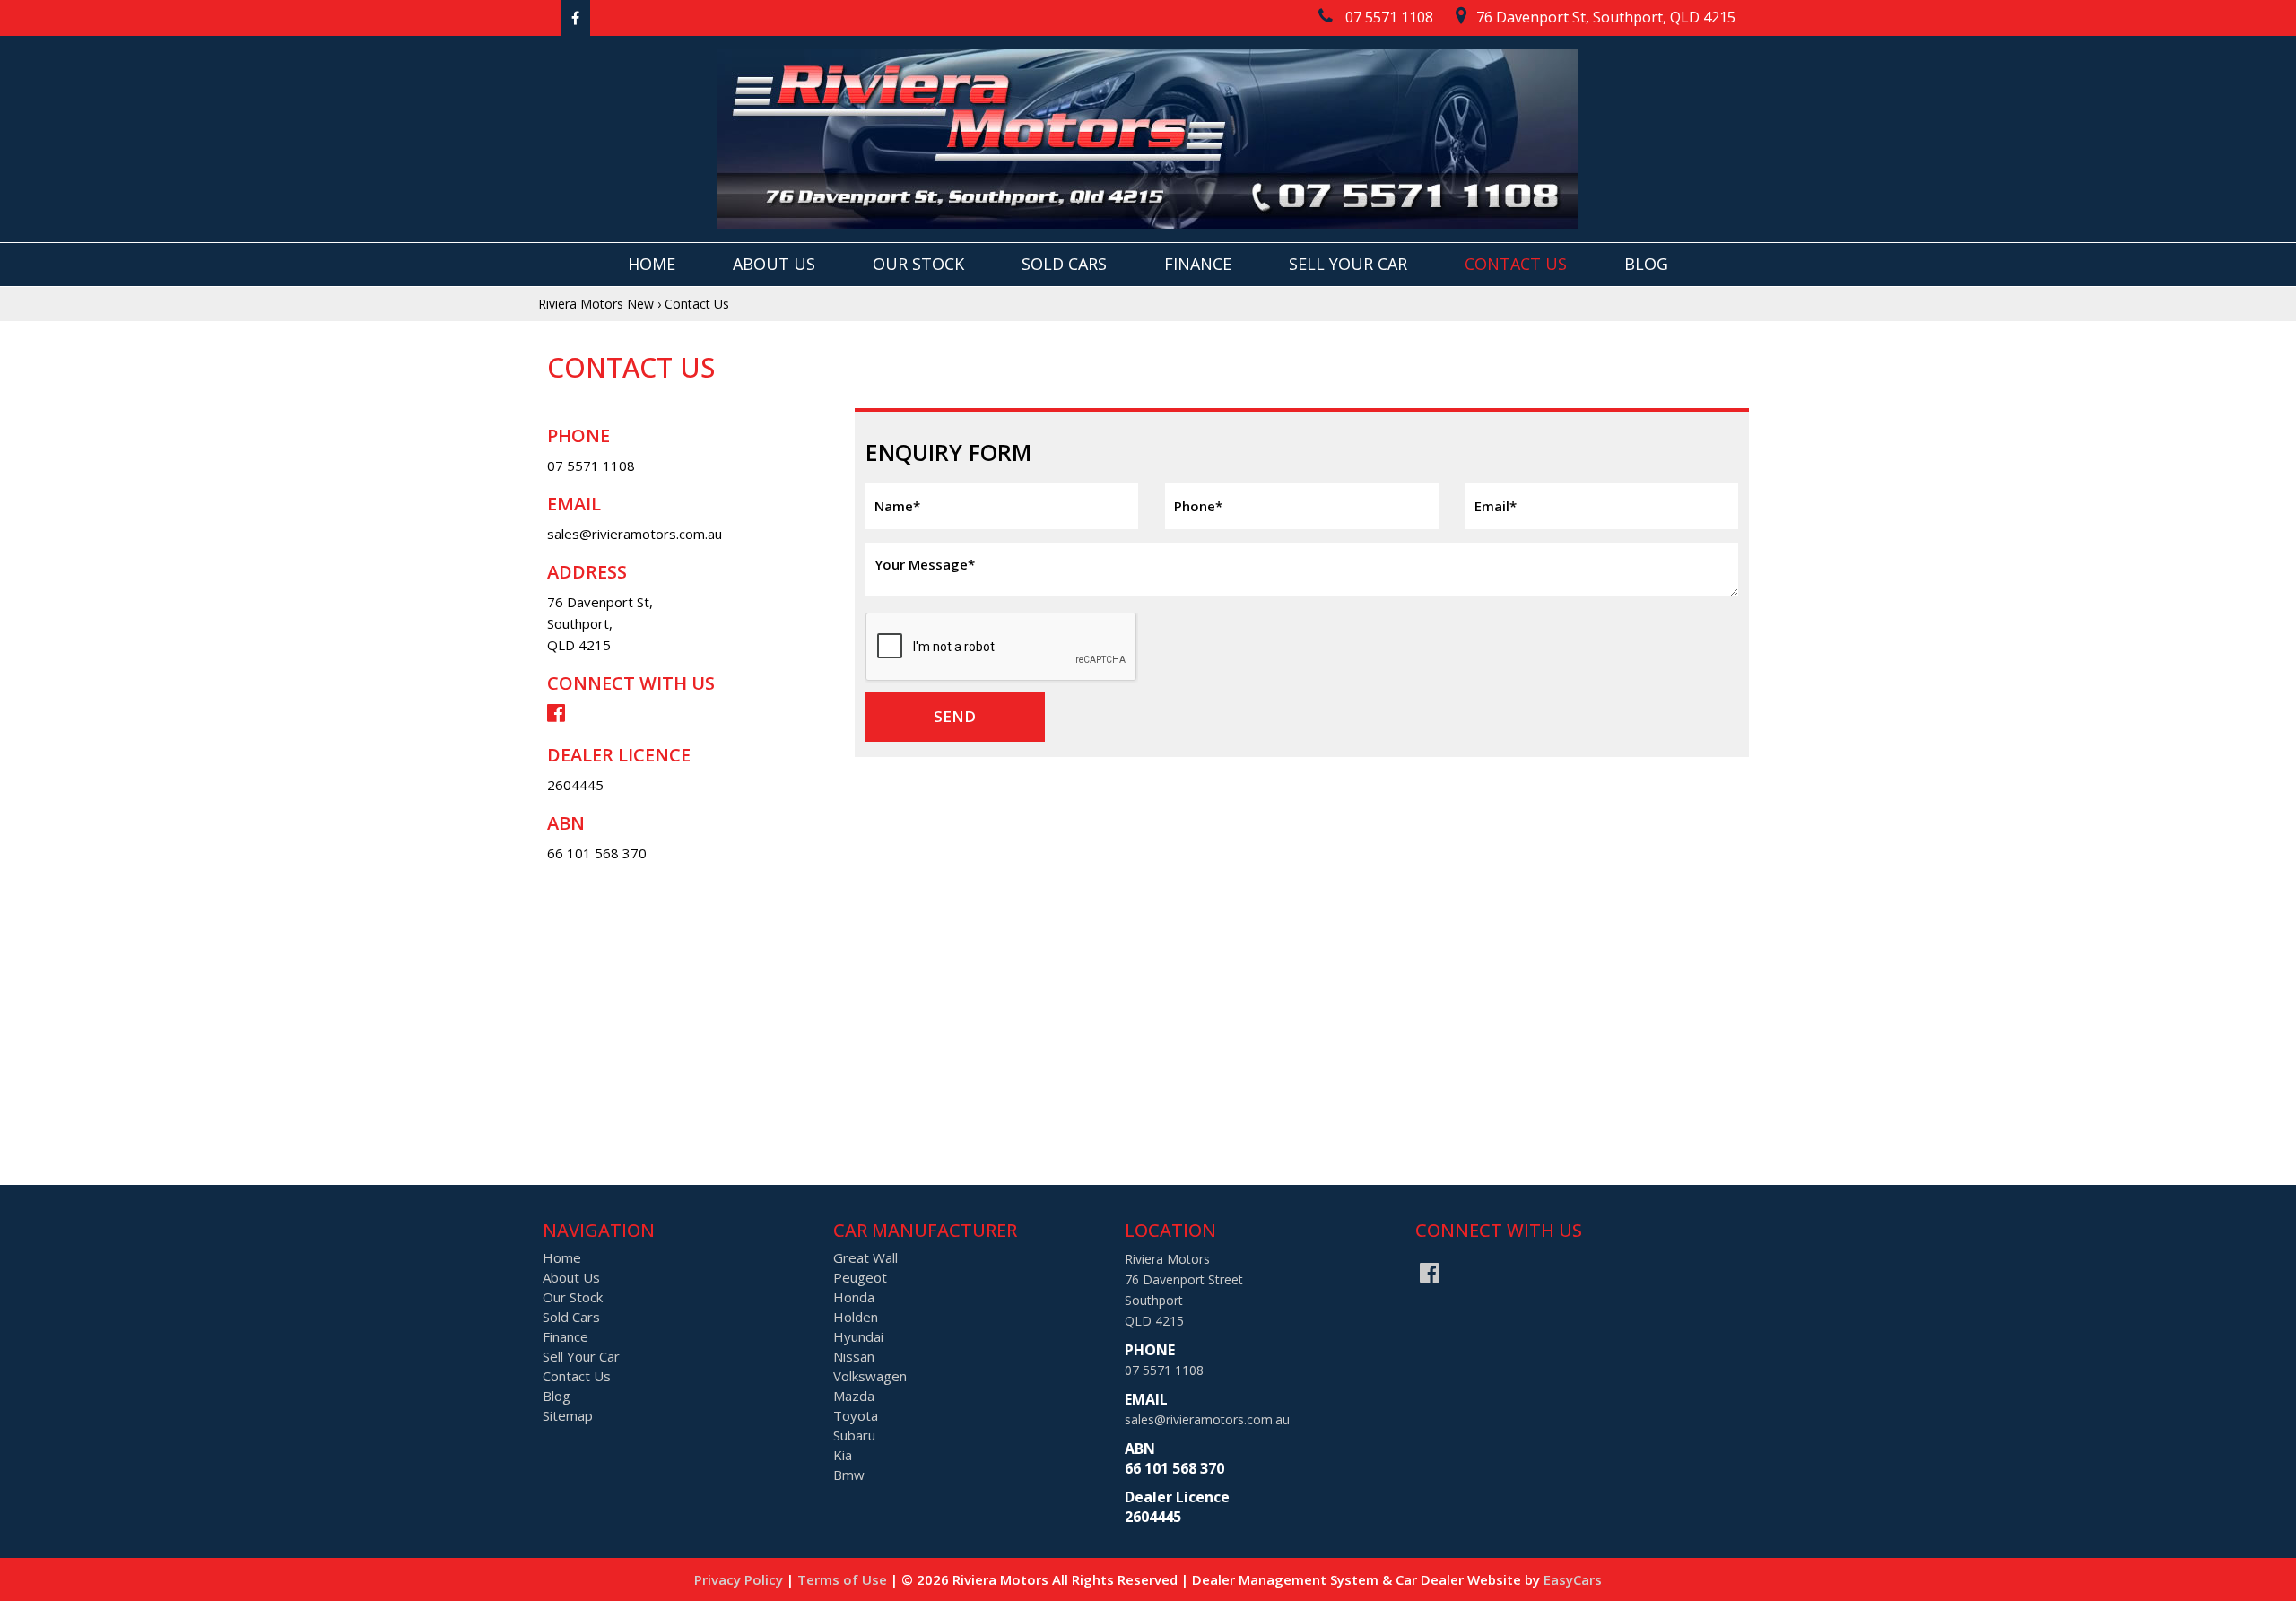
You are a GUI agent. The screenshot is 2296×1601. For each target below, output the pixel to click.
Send (955, 716)
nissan (854, 1356)
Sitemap (568, 1415)
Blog (1646, 264)
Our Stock (918, 264)
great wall (865, 1257)
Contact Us (1516, 264)
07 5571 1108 (591, 466)
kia (843, 1455)
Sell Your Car (1348, 264)
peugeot (860, 1277)
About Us (774, 264)
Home (652, 264)
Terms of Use (844, 1579)
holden (856, 1317)
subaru (854, 1435)
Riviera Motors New (596, 304)
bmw (849, 1475)
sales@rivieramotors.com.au (635, 534)
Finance (1198, 264)
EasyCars (1573, 1579)
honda (854, 1297)
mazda (854, 1396)
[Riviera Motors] (1148, 139)
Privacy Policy (740, 1579)
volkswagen (870, 1376)
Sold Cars (1064, 264)
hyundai (858, 1336)
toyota (856, 1415)
